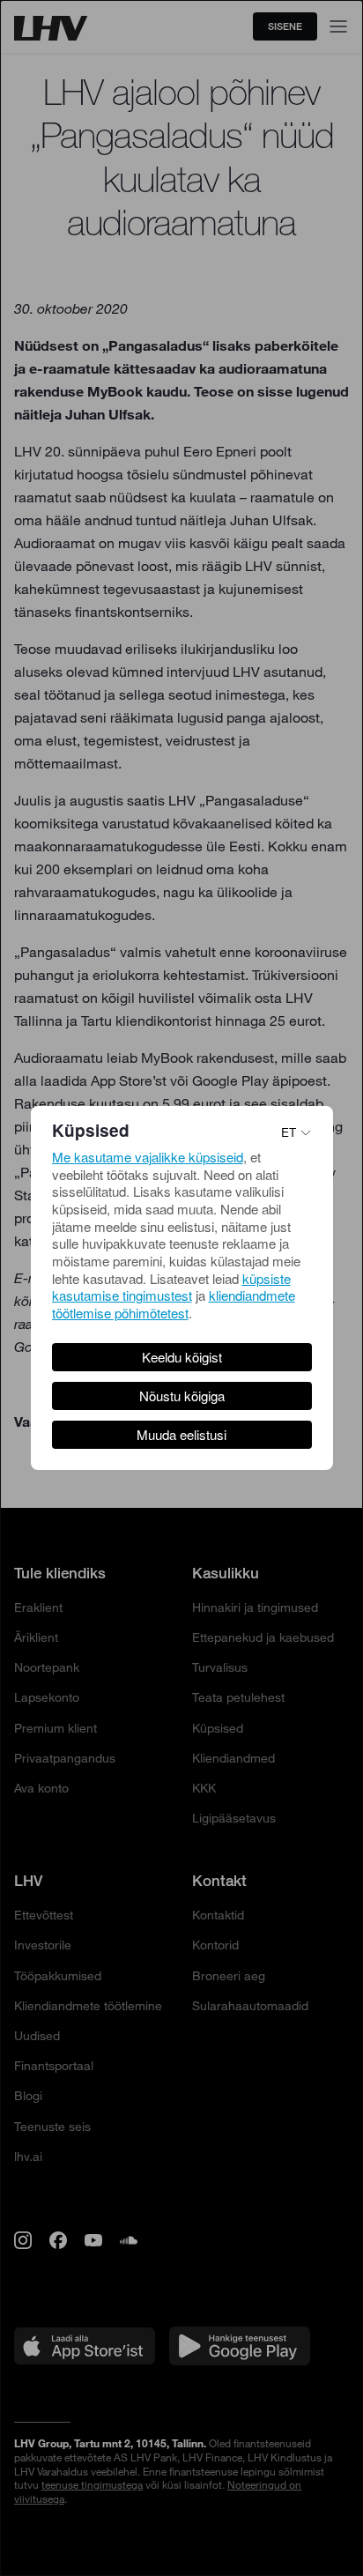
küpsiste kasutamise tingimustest (171, 1287)
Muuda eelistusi (181, 1434)
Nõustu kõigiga (182, 1396)
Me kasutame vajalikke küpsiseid (148, 1157)
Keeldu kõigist (182, 1357)
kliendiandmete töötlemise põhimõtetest (174, 1304)
